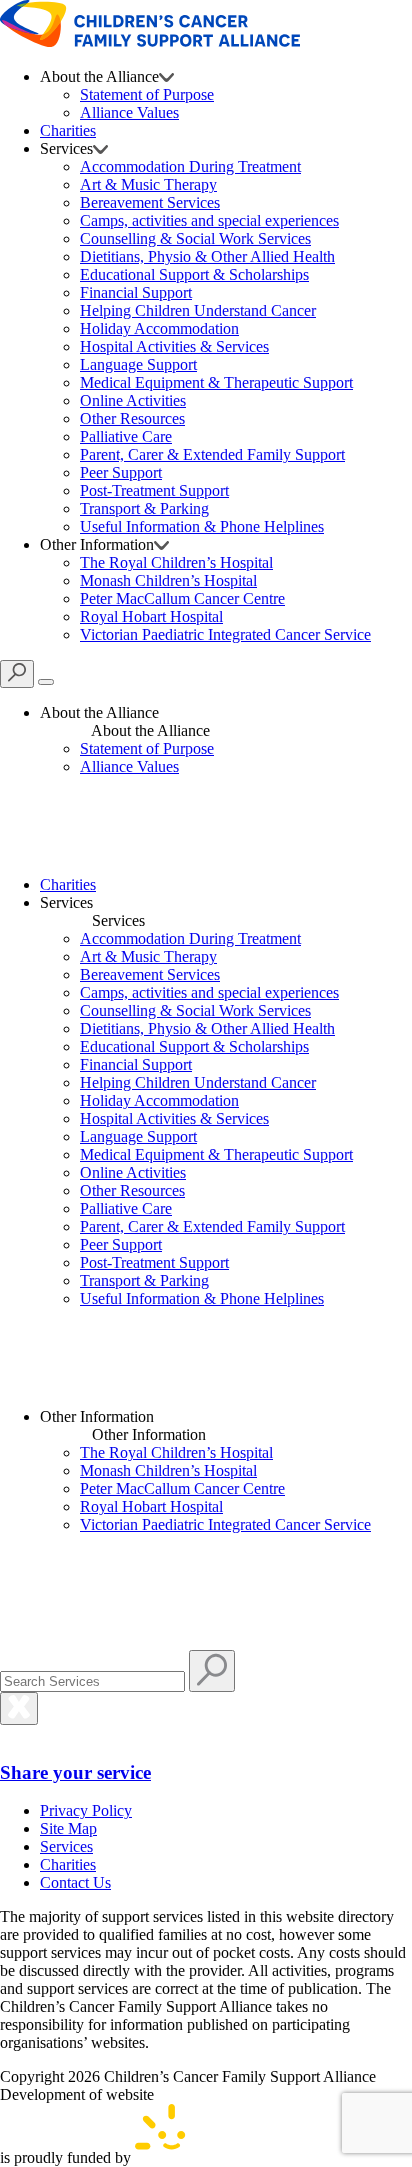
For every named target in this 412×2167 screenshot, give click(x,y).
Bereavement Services (150, 202)
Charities (68, 130)
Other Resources (132, 418)
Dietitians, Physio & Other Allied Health (207, 256)
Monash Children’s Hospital (168, 580)
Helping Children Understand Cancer (198, 310)
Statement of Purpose (147, 94)
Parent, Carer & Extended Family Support (212, 454)
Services (66, 1846)
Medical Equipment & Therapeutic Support (216, 382)
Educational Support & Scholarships (194, 274)
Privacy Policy (86, 1810)
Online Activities (133, 400)
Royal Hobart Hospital (151, 616)
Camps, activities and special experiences (209, 220)
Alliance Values (129, 112)
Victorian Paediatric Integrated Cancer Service (225, 634)
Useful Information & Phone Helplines (202, 526)
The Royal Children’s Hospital (176, 562)
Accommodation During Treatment (190, 166)
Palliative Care (126, 436)
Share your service (75, 1772)
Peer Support (121, 472)
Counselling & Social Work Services (195, 238)
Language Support (138, 364)
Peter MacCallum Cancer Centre (182, 598)
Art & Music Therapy (148, 184)
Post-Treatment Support (154, 490)
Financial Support (136, 292)
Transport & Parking (144, 508)
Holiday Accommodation (159, 328)
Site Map (68, 1828)
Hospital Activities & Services (174, 346)
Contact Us (75, 1882)
